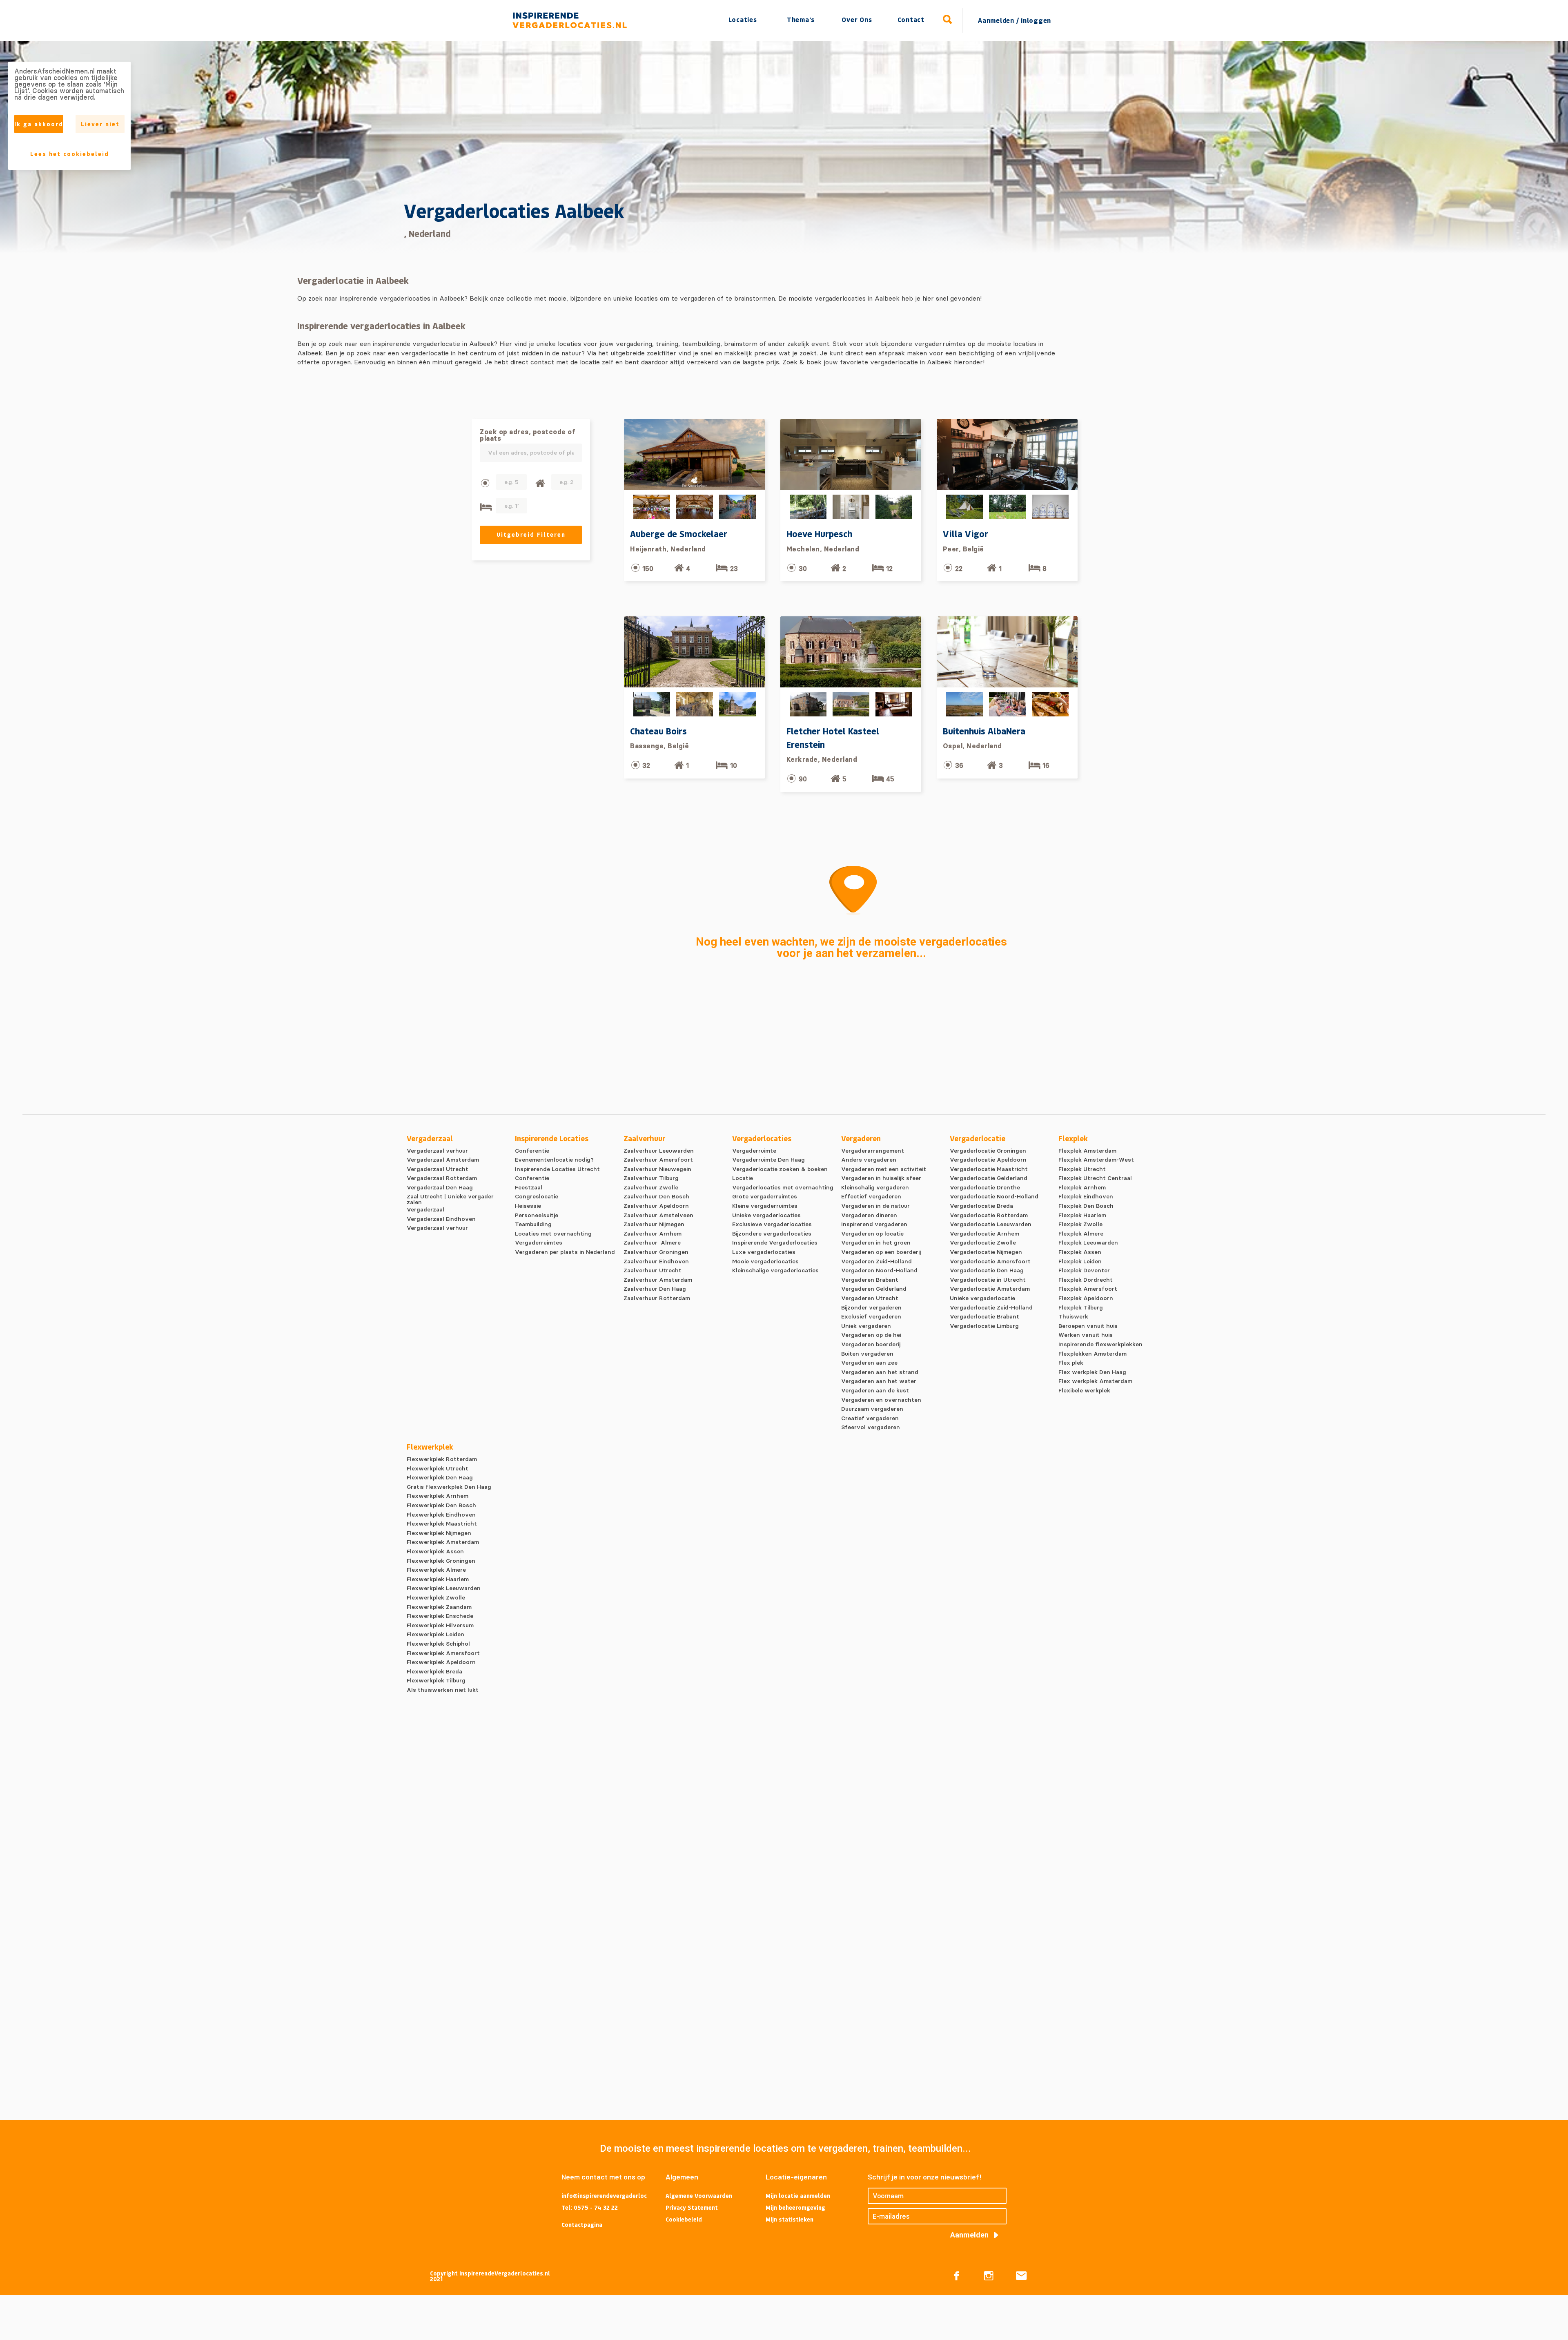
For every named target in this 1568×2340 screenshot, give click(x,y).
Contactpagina (582, 2225)
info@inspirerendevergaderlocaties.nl (604, 2196)
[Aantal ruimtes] (540, 483)
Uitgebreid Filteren (531, 534)
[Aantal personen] (485, 483)
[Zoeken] (948, 20)
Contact (911, 19)
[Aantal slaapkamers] (486, 507)
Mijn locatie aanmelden (798, 2196)
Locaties (743, 19)
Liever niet (100, 124)
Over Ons (857, 19)
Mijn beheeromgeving (795, 2207)
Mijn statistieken (790, 2219)
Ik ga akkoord (39, 124)
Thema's (801, 19)
